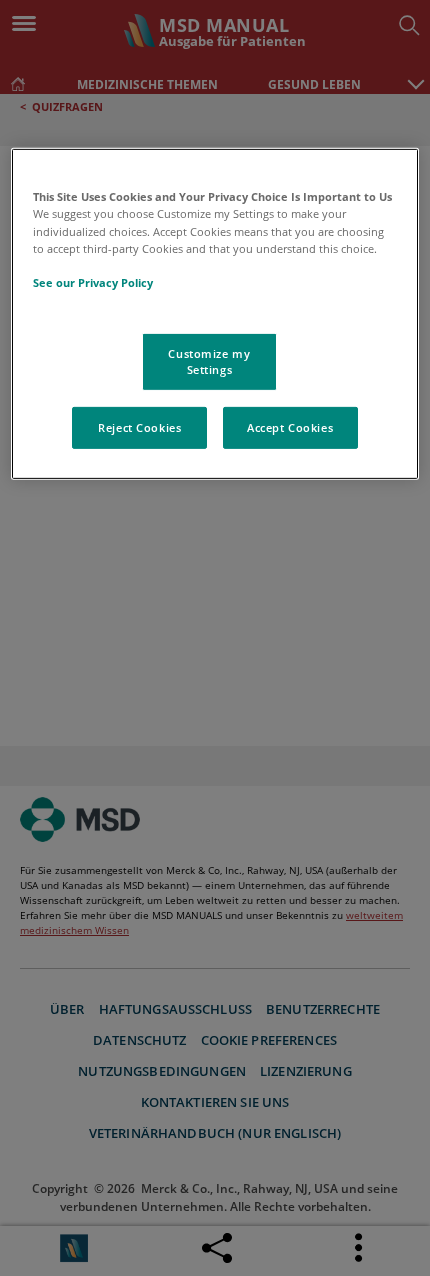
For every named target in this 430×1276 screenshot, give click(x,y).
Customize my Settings (209, 361)
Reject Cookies (139, 427)
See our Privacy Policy (93, 282)
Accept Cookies (290, 427)
